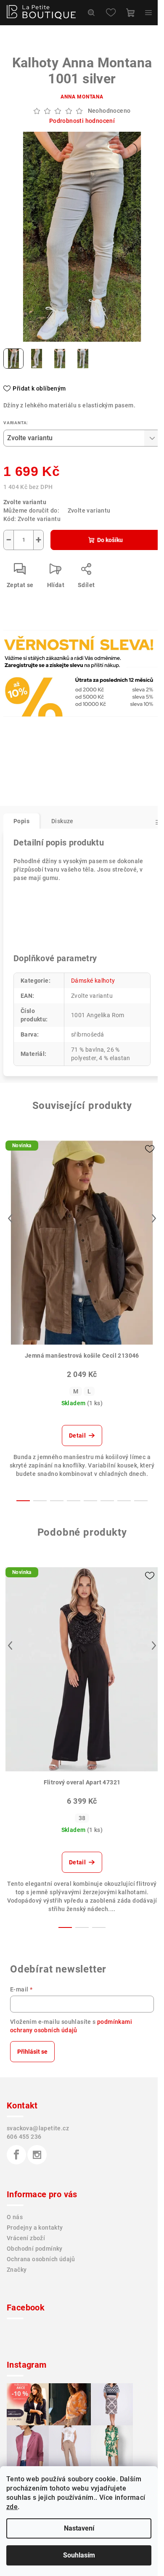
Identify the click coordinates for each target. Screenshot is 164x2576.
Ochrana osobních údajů (41, 2259)
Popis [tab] (21, 821)
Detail (77, 1436)
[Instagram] (37, 2155)
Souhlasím (79, 2555)
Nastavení (79, 2528)
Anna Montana (82, 97)
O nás (15, 2217)
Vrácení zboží (26, 2238)
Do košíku (110, 540)
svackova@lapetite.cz (38, 2128)
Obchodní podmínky (35, 2249)
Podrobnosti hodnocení (82, 121)
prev (10, 1218)
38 (82, 1818)
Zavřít (49, 668)
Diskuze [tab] (62, 821)
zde (12, 2507)
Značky (17, 2270)
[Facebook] (16, 2155)
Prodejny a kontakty (35, 2228)
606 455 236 (24, 2137)
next (154, 1218)
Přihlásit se (32, 2052)
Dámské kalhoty (93, 981)
